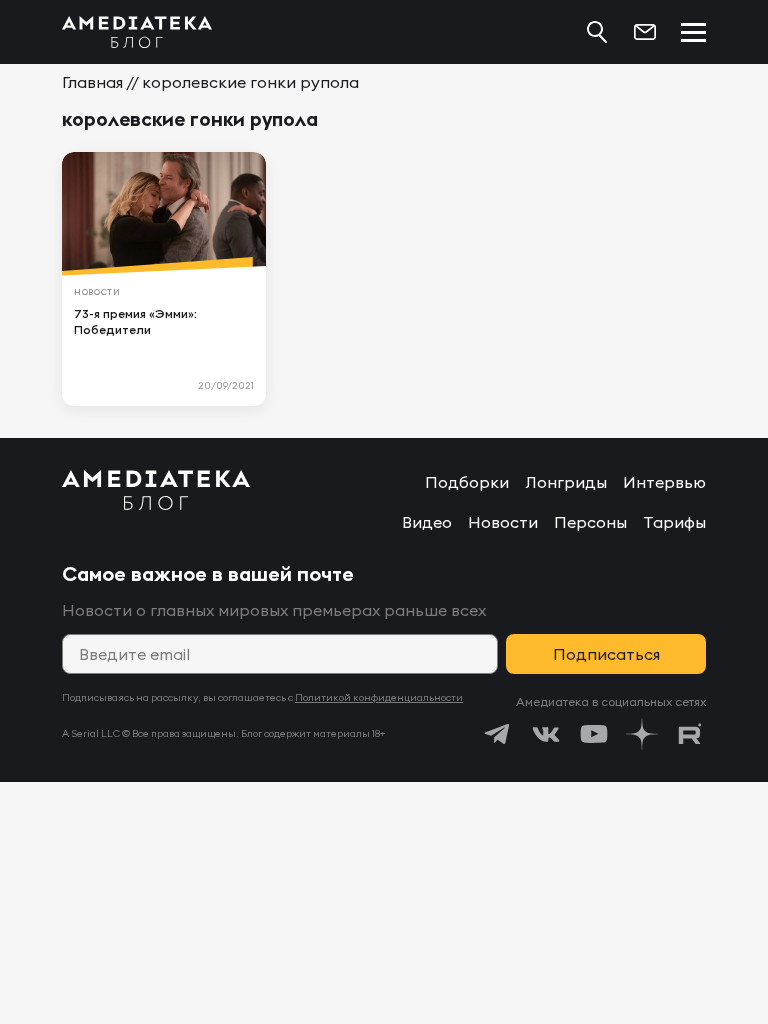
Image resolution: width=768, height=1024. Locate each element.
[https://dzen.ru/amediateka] (642, 734)
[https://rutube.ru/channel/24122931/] (690, 734)
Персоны (590, 522)
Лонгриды (566, 482)
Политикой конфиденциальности (379, 697)
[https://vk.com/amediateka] (546, 734)
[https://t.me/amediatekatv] (498, 734)
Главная (92, 82)
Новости (503, 522)
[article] (164, 279)
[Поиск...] (597, 32)
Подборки (467, 482)
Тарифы (674, 522)
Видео (427, 522)
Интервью (664, 482)
